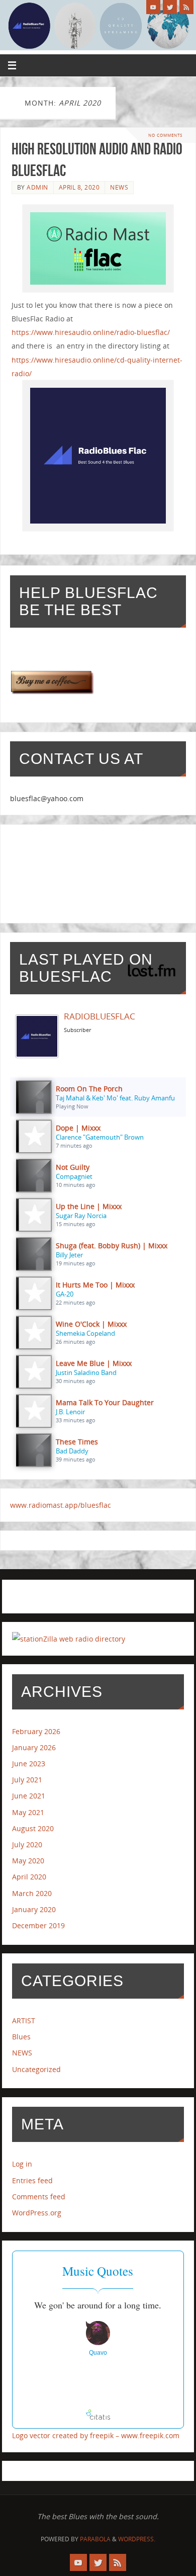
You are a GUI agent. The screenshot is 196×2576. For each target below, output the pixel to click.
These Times (77, 1442)
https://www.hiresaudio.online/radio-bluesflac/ (91, 332)
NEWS (119, 187)
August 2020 (33, 1828)
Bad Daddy (72, 1451)
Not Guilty (73, 1167)
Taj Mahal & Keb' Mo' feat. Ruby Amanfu (115, 1098)
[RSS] (186, 7)
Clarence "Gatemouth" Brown (100, 1137)
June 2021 (29, 1796)
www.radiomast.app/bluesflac (61, 1505)
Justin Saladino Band (86, 1372)
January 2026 (34, 1747)
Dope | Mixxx (78, 1128)
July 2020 (27, 1844)
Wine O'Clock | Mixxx (91, 1324)
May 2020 (28, 1861)
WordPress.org (37, 2213)
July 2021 (27, 1780)
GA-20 (65, 1294)
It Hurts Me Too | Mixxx (95, 1285)
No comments (165, 135)
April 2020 (29, 1877)
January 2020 (34, 1909)
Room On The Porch (89, 1089)
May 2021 (28, 1812)
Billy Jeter (69, 1255)
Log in (22, 2164)
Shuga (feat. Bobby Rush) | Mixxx (112, 1246)
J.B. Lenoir (70, 1412)
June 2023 (29, 1764)
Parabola (95, 2539)
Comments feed (39, 2197)
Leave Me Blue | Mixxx (94, 1363)
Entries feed (32, 2180)
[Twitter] (170, 7)
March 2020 (32, 1893)
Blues (21, 2037)
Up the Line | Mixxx (89, 1206)
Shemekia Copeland (85, 1333)
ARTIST (24, 2021)
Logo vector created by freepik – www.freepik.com (96, 2435)
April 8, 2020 (79, 187)
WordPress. (137, 2539)
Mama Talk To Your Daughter (105, 1402)
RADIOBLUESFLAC (100, 1016)
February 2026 (36, 1731)
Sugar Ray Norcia (81, 1216)
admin (37, 187)
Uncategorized (36, 2069)
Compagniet (74, 1176)
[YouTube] (153, 7)
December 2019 (38, 1925)
